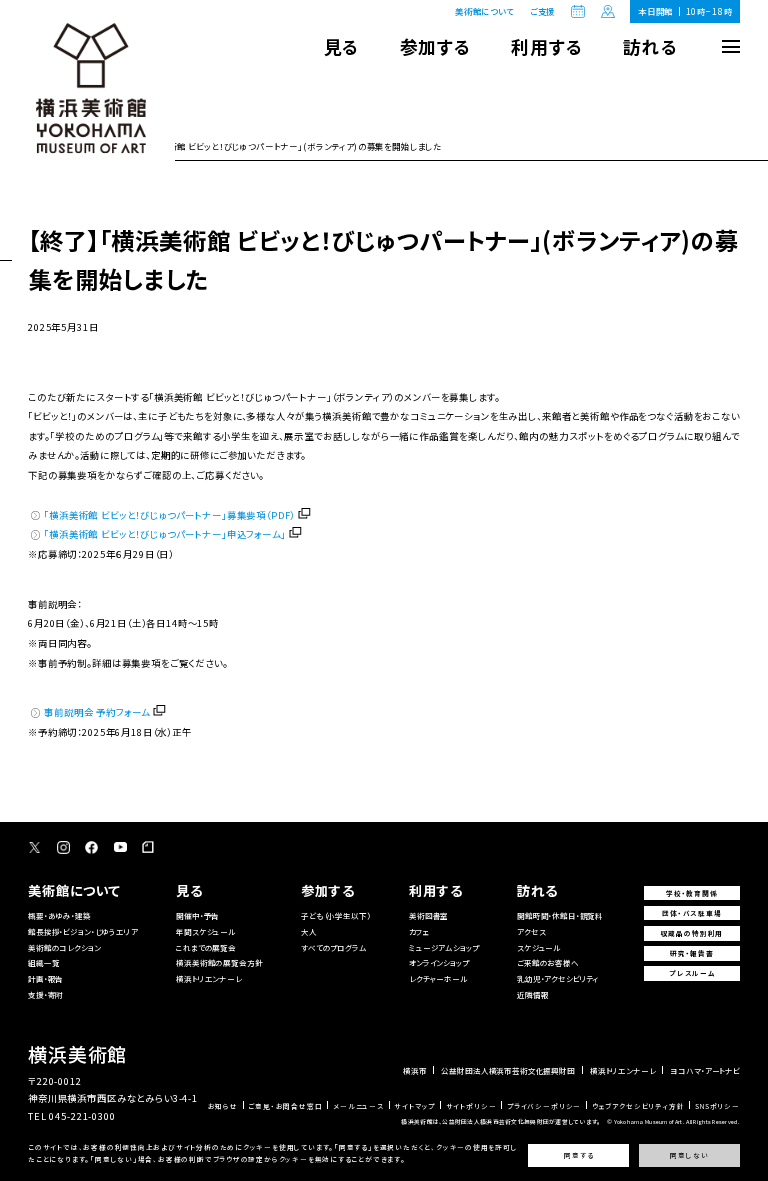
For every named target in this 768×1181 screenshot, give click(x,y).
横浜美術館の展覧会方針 (219, 962)
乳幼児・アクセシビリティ (558, 978)
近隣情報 (532, 994)
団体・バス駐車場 (692, 913)
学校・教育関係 (692, 893)
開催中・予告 (197, 915)
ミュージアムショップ (443, 947)
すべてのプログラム (334, 947)
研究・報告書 (692, 953)
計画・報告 (45, 978)
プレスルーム (692, 973)
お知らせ (223, 1106)
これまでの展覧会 (206, 947)
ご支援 (543, 11)
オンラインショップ (439, 962)
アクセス (531, 931)
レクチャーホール (438, 978)
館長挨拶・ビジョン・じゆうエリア (83, 931)
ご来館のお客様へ (548, 962)
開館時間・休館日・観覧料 (560, 915)
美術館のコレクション (64, 947)
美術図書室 (428, 915)
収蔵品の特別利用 (692, 933)
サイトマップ (414, 1106)
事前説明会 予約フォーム (97, 712)
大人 (309, 931)
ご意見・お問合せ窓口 (285, 1106)
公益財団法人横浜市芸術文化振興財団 (507, 1071)
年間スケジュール (206, 931)
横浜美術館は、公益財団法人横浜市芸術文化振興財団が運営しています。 (500, 1121)
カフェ (419, 931)
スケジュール (539, 947)
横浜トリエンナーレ (209, 978)
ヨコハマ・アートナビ (704, 1071)
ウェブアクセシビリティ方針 (638, 1106)
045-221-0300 (82, 1116)
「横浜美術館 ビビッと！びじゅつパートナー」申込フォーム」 (164, 534)
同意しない (689, 1155)
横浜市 (415, 1071)
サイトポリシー (471, 1106)
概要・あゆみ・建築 (59, 915)
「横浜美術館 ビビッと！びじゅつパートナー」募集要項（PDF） (169, 515)
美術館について (484, 11)
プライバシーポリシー (544, 1106)
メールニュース (358, 1106)
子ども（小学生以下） (335, 915)
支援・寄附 (45, 994)
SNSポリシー (717, 1106)
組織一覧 (43, 962)
